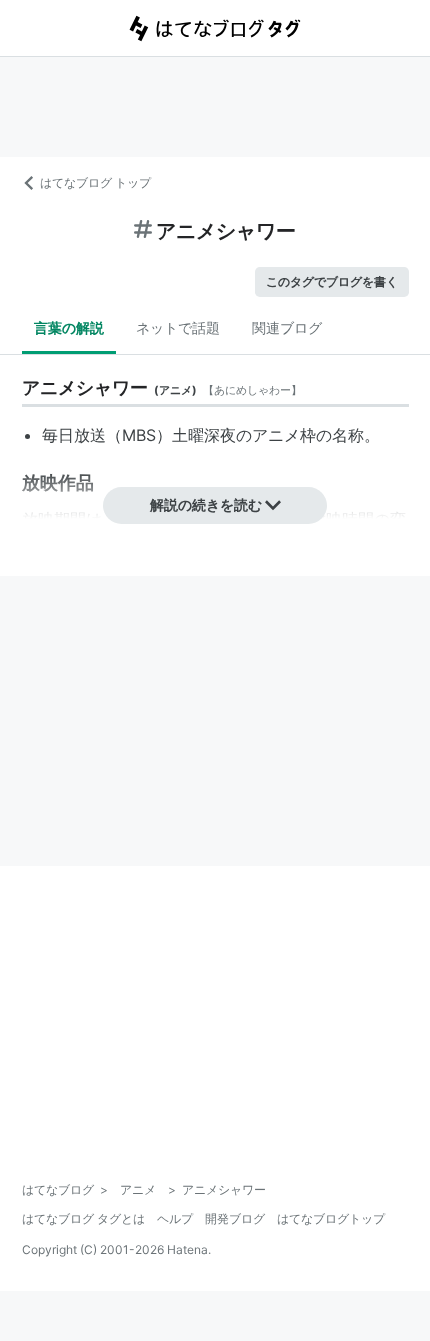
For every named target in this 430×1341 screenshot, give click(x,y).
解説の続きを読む (206, 504)
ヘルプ (175, 1218)
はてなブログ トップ (95, 182)
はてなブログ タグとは (83, 1218)
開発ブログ (235, 1218)
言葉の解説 (69, 327)
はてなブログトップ (331, 1218)
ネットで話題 (178, 327)
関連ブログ (287, 327)
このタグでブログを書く (332, 281)
